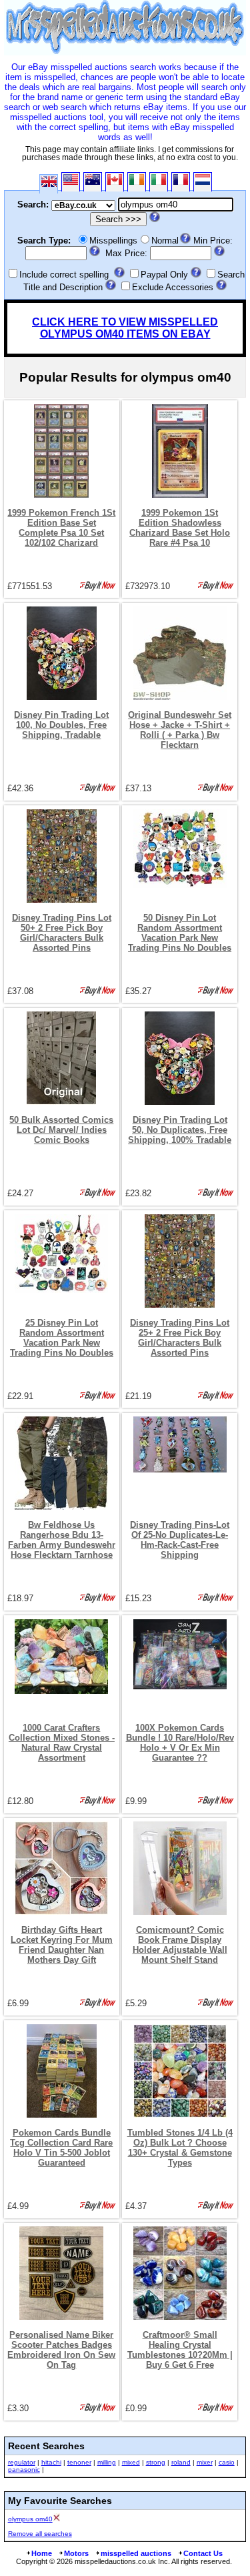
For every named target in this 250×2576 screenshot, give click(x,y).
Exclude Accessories (173, 287)
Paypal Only (164, 275)
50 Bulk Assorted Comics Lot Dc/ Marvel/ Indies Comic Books (61, 1130)
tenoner (79, 2462)
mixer (205, 2462)
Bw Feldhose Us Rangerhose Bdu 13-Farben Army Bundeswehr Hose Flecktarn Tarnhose (62, 1540)
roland (181, 2462)
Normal (165, 241)
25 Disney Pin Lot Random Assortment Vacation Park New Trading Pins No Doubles (62, 1338)
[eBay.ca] (115, 182)
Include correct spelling (64, 275)
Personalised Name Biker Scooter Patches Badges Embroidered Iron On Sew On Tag (61, 2350)
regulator (22, 2462)
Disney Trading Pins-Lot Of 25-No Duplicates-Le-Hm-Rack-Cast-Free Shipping (180, 1540)
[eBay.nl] (203, 182)
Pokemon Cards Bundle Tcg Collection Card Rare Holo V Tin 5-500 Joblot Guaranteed (61, 2148)
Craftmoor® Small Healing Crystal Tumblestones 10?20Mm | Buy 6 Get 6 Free (180, 2350)
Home (42, 2553)
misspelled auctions (136, 2553)
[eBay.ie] (137, 182)
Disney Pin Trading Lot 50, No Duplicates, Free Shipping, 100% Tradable (180, 1130)
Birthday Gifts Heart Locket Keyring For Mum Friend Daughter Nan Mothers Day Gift (62, 1945)
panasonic (24, 2470)
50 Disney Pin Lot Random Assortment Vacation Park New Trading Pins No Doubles (180, 933)
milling (107, 2462)
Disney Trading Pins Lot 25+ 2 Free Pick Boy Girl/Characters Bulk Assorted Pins (180, 1338)
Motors (76, 2553)
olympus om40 (30, 2519)
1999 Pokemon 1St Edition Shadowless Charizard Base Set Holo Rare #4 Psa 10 (180, 528)
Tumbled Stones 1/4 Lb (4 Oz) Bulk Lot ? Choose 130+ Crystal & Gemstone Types (180, 2148)
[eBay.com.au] (93, 182)
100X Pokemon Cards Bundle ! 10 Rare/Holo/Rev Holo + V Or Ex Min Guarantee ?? (180, 1743)
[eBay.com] (71, 182)
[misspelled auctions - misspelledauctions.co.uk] (125, 52)
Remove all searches (40, 2534)
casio (227, 2462)
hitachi (51, 2462)
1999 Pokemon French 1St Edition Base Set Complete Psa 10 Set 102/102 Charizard (61, 528)
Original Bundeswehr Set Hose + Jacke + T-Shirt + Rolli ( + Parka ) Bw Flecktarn (180, 730)
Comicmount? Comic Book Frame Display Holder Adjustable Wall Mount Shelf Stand (180, 1945)
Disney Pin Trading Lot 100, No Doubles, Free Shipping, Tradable (61, 725)
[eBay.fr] (181, 182)
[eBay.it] (159, 182)
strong (156, 2462)
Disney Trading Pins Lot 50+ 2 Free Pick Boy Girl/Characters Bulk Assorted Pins (62, 933)
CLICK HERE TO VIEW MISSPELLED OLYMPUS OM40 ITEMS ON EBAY (125, 328)
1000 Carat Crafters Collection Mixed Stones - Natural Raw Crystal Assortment (62, 1743)
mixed (131, 2462)
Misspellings (113, 241)
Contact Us (203, 2553)
